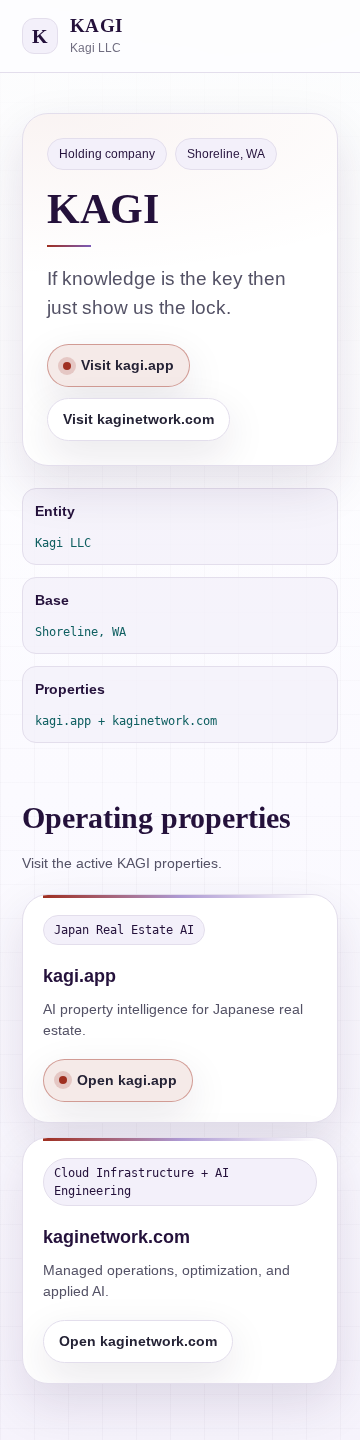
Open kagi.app (127, 1080)
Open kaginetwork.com (138, 1341)
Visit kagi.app (127, 365)
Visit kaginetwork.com (138, 419)
